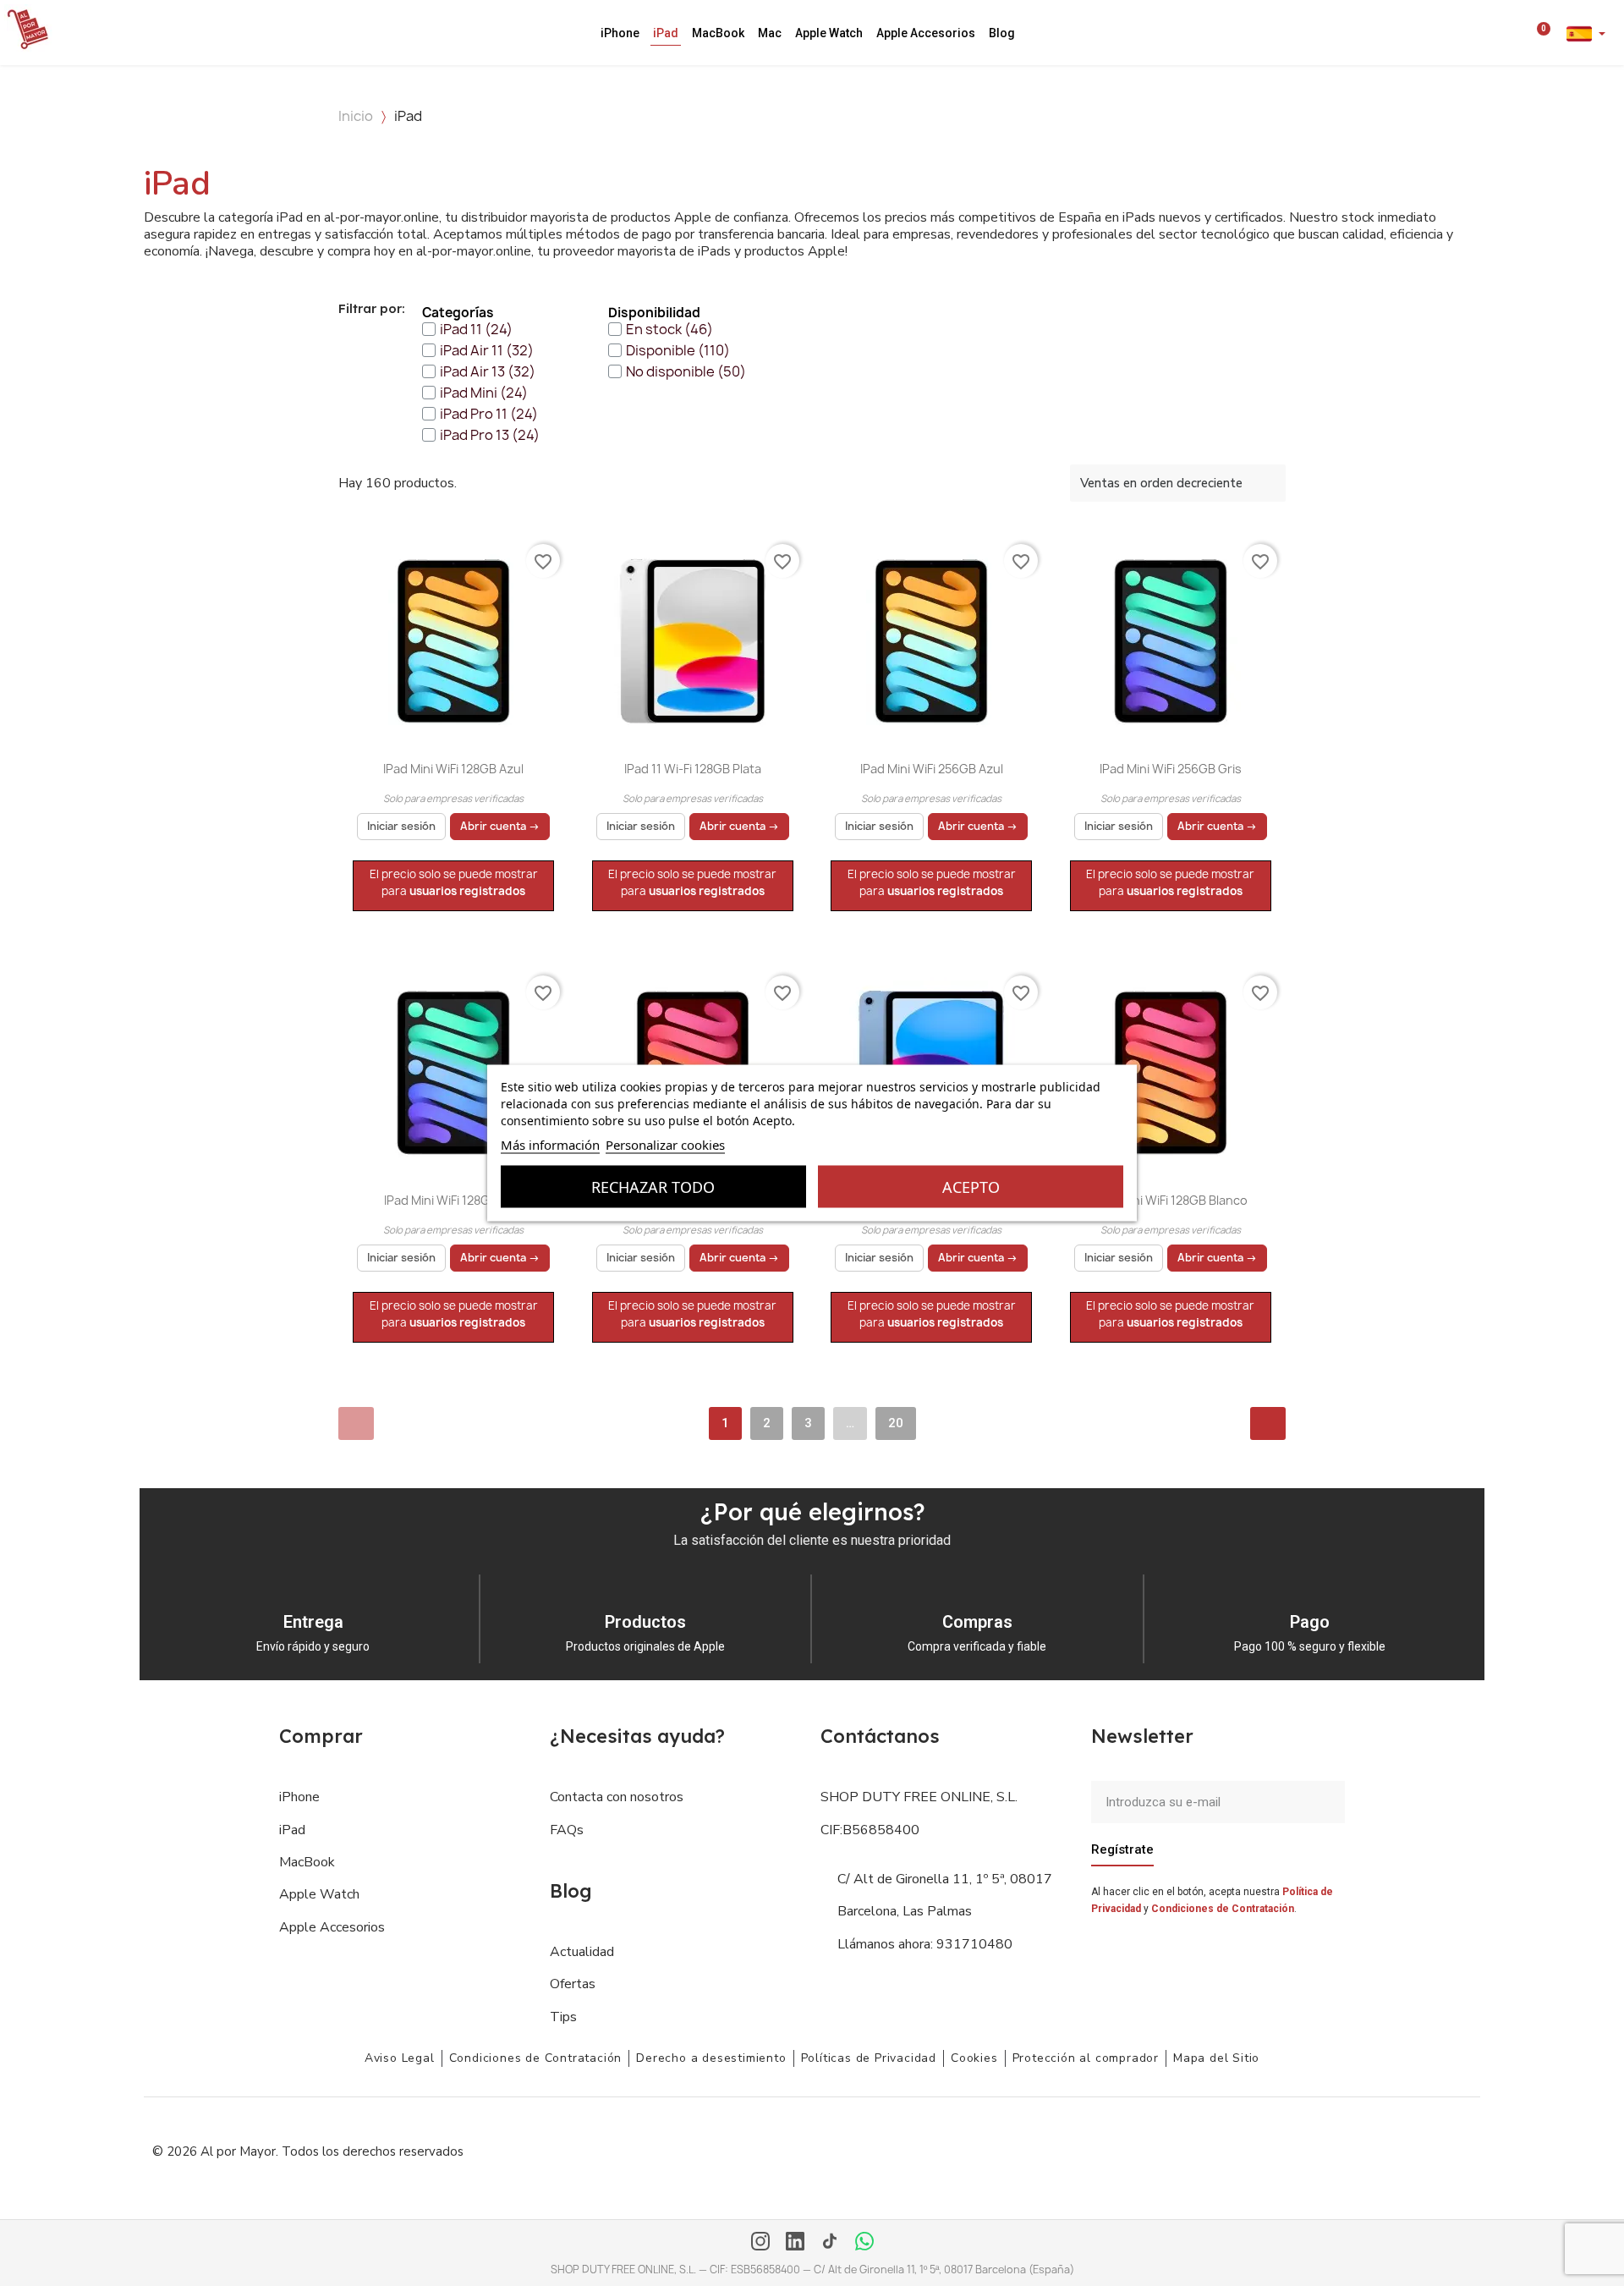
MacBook (718, 33)
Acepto (971, 1187)
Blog (1002, 33)
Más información (550, 1145)
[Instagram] (760, 2243)
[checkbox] (467, 329)
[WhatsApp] (864, 2243)
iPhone (620, 33)
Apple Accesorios (926, 33)
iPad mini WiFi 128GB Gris (454, 1200)
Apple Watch (829, 33)
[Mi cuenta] (1518, 33)
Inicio (356, 116)
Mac (770, 33)
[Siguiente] (1268, 1423)
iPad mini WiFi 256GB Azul (932, 769)
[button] (1495, 33)
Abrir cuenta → (500, 826)
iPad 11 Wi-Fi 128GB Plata (693, 769)
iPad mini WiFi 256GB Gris (1171, 769)
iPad (666, 33)
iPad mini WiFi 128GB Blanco (1170, 1200)
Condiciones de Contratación (1223, 1909)
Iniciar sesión (401, 826)
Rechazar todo (653, 1187)
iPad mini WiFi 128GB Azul (453, 769)
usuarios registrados (467, 891)
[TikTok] (830, 2243)
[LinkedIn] (795, 2243)
